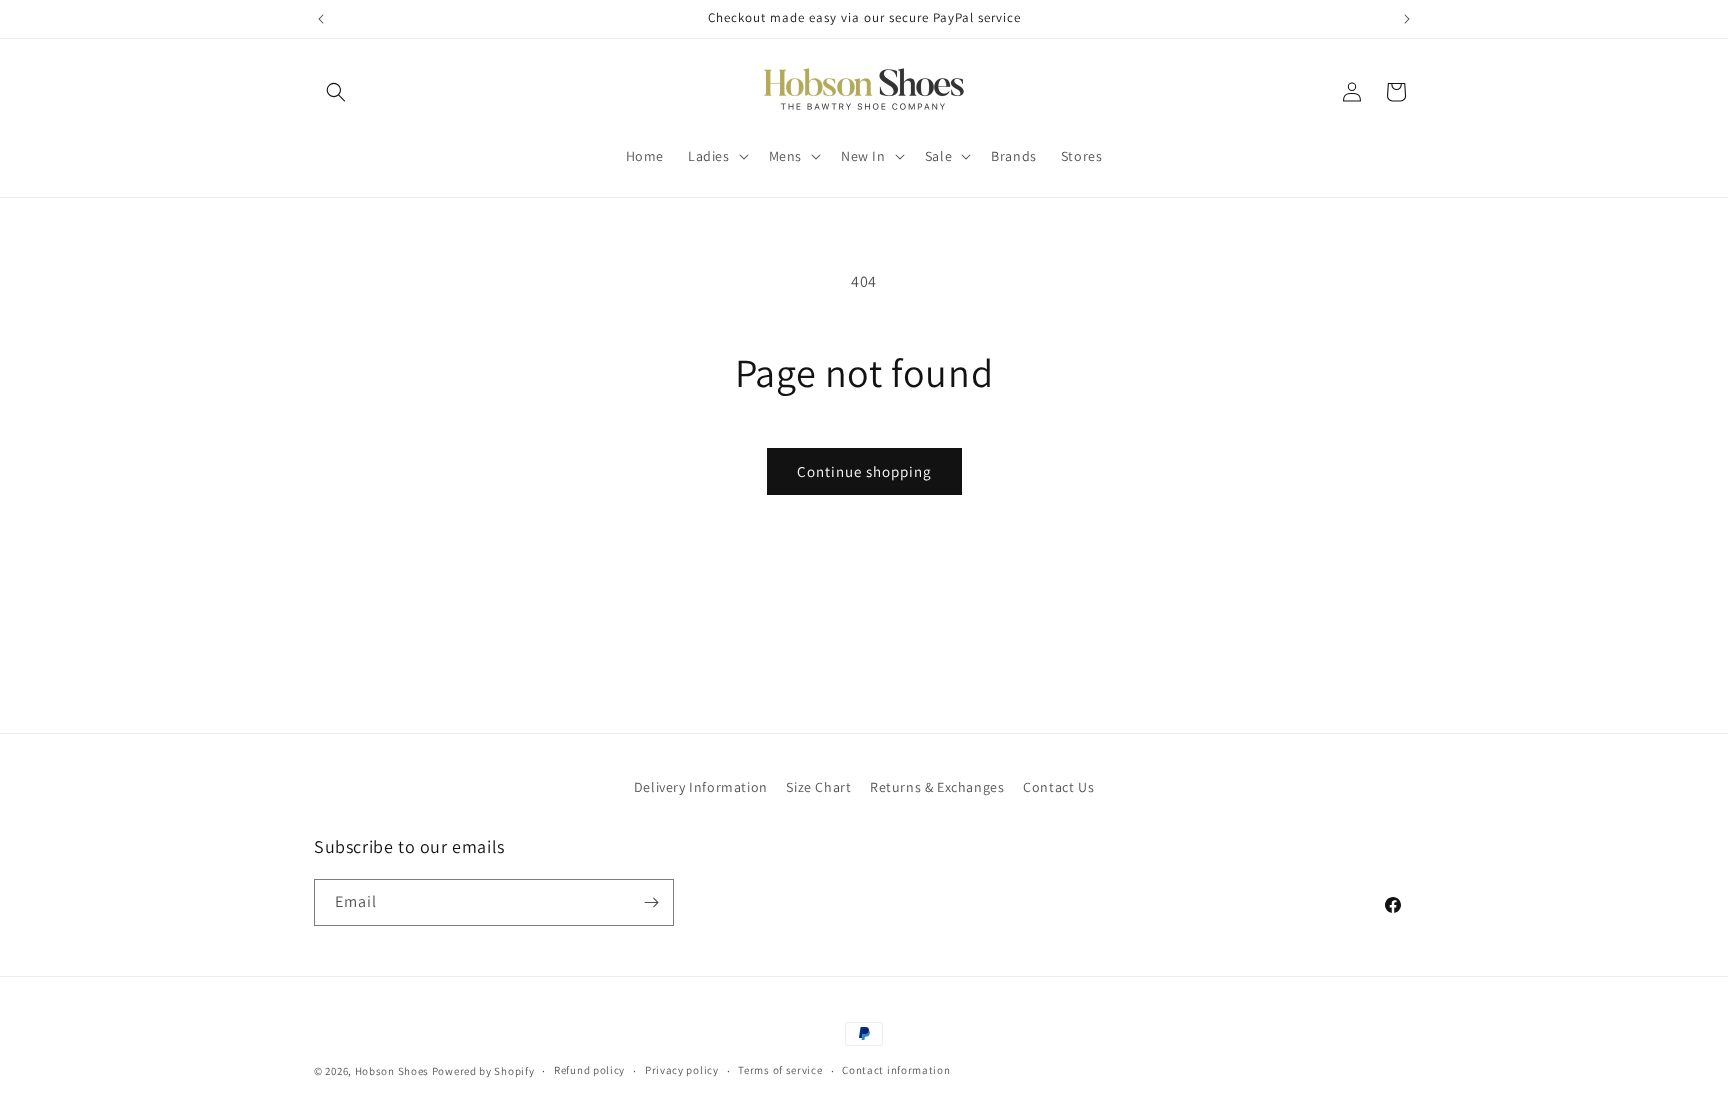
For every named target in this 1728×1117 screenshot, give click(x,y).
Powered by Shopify (483, 1071)
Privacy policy (682, 1070)
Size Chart (818, 787)
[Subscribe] (651, 902)
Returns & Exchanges (937, 787)
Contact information (896, 1070)
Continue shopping (864, 471)
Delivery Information (701, 787)
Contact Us (1058, 787)
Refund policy (589, 1070)
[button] (336, 92)
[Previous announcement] (321, 19)
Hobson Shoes (392, 1071)
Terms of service (780, 1070)
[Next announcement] (1407, 19)
